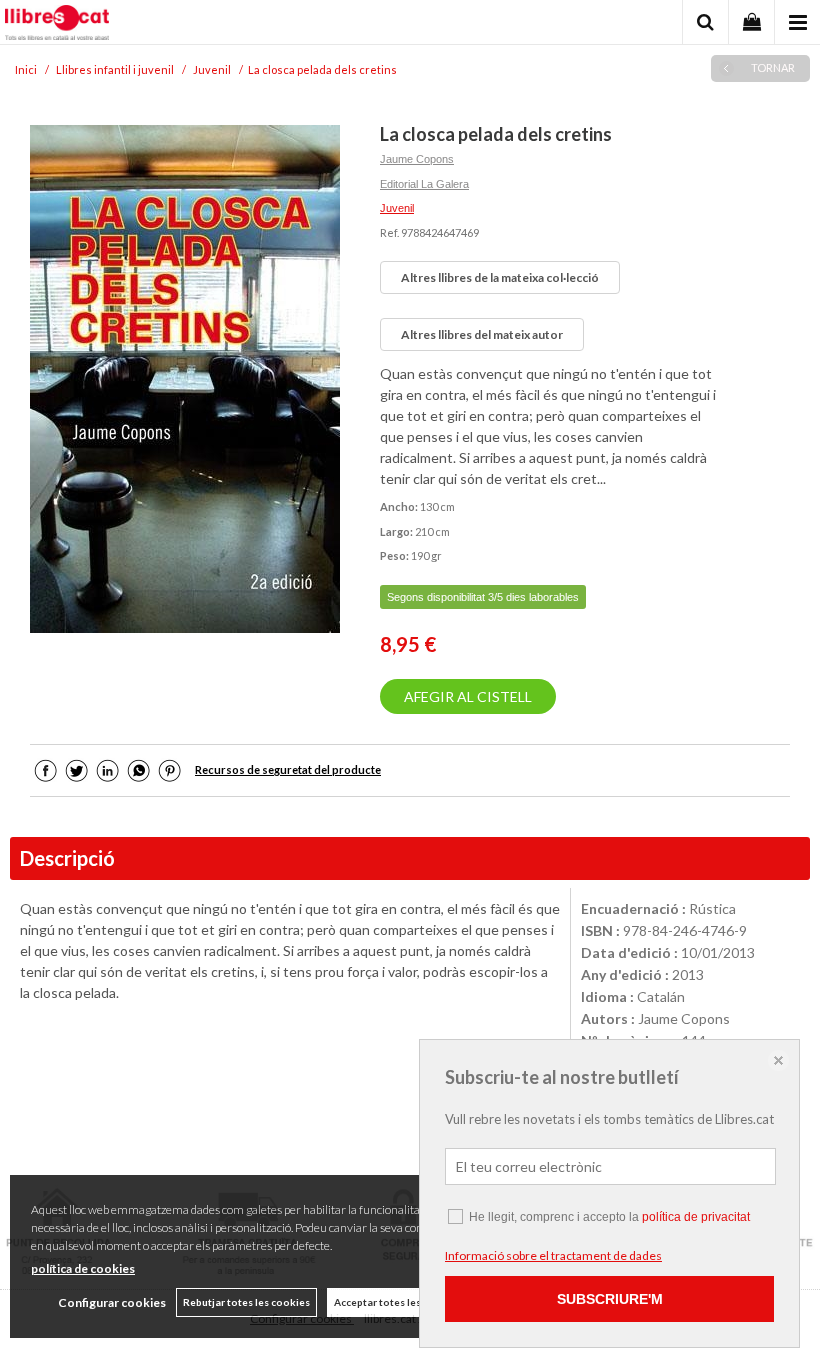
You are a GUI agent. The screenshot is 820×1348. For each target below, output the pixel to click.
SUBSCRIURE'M (610, 1299)
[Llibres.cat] (57, 25)
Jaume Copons (417, 159)
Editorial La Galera (424, 184)
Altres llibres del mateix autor (482, 334)
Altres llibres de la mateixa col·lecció (500, 277)
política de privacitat (696, 1217)
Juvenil (397, 208)
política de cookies (83, 1268)
